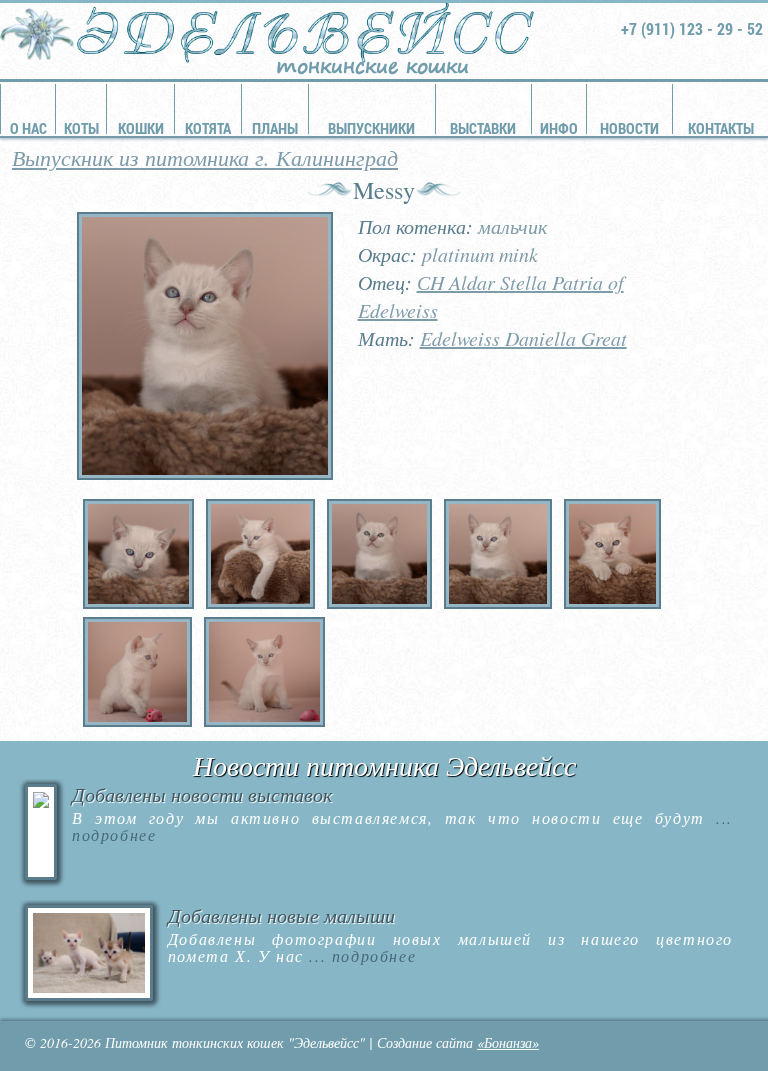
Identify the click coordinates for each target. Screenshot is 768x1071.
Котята (208, 128)
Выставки (483, 128)
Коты (81, 128)
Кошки (141, 128)
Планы (275, 128)
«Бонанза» (508, 1042)
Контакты (721, 128)
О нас (28, 128)
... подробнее (360, 955)
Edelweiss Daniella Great (523, 338)
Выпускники (371, 128)
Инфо (559, 128)
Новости (629, 128)
